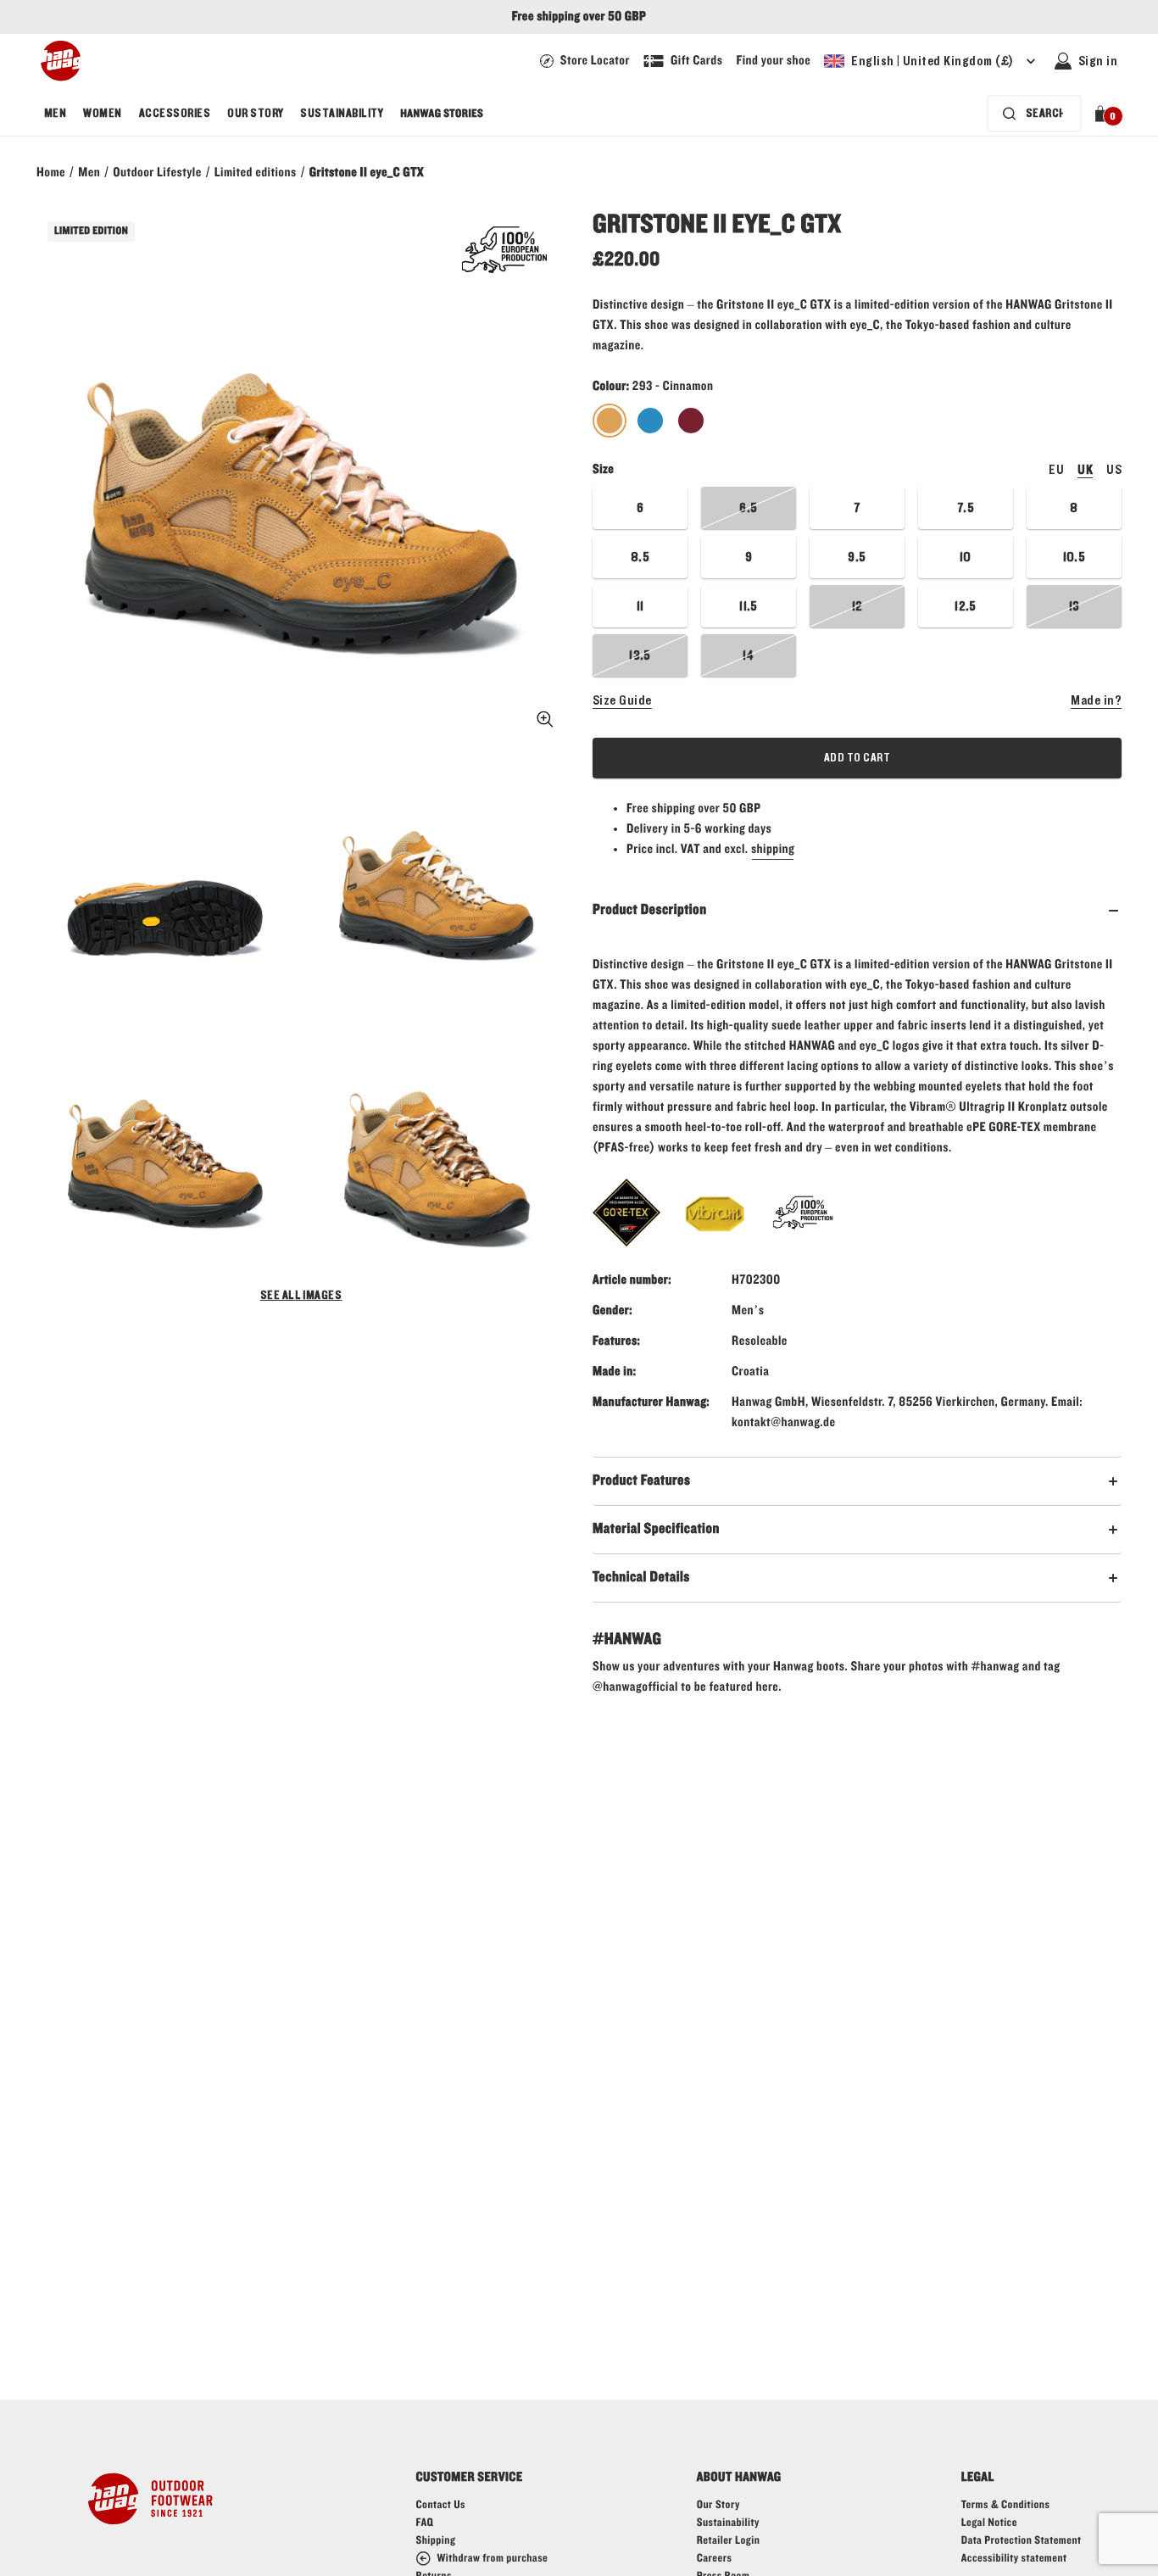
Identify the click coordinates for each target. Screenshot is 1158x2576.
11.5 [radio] (749, 606)
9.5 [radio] (857, 557)
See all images (301, 1296)
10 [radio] (966, 557)
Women (102, 114)
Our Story (255, 114)
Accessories (175, 114)
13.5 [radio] (640, 655)
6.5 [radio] (748, 508)
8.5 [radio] (640, 557)
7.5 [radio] (966, 508)
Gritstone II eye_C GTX (367, 173)
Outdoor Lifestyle (157, 173)
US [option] (1114, 470)
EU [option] (1056, 470)
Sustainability (342, 114)
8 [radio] (1074, 508)
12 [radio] (857, 606)
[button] (1103, 114)
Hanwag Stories (442, 114)
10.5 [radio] (1074, 557)
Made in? (1096, 700)
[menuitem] (55, 114)
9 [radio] (749, 557)
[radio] (610, 421)
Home (51, 173)
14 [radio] (749, 655)
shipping (773, 850)
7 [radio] (857, 508)
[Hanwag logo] (61, 61)
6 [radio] (640, 508)
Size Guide (622, 700)
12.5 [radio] (966, 606)
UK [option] (1085, 470)
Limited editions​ (256, 173)
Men (55, 114)
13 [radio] (1074, 606)
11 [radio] (640, 606)
